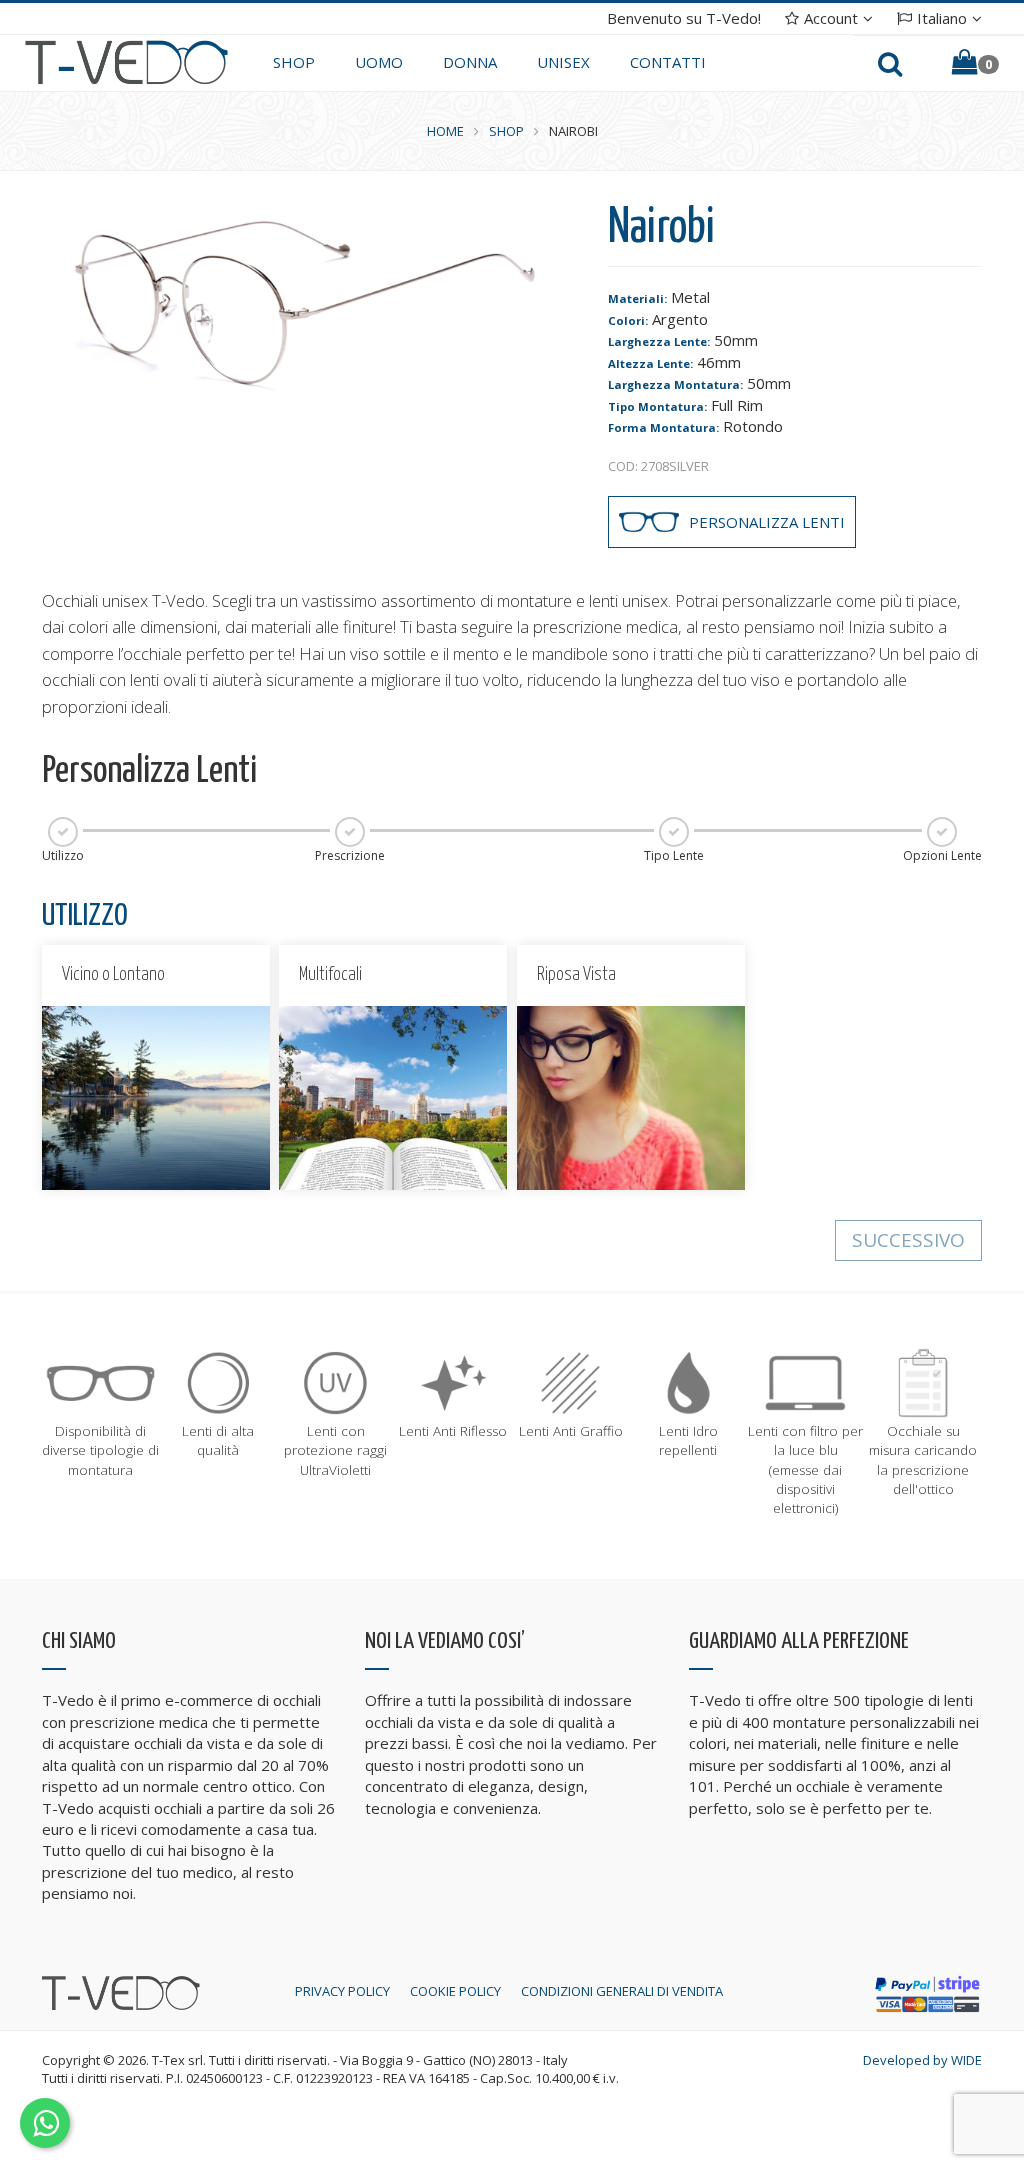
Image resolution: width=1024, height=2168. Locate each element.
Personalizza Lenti (767, 522)
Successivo (908, 1240)
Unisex (563, 62)
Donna (470, 62)
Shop (294, 62)
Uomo (379, 62)
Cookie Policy (455, 1991)
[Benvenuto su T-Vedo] (126, 61)
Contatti (668, 62)
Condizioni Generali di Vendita (622, 1991)
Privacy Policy (342, 1991)
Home (445, 131)
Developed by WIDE (922, 2060)
